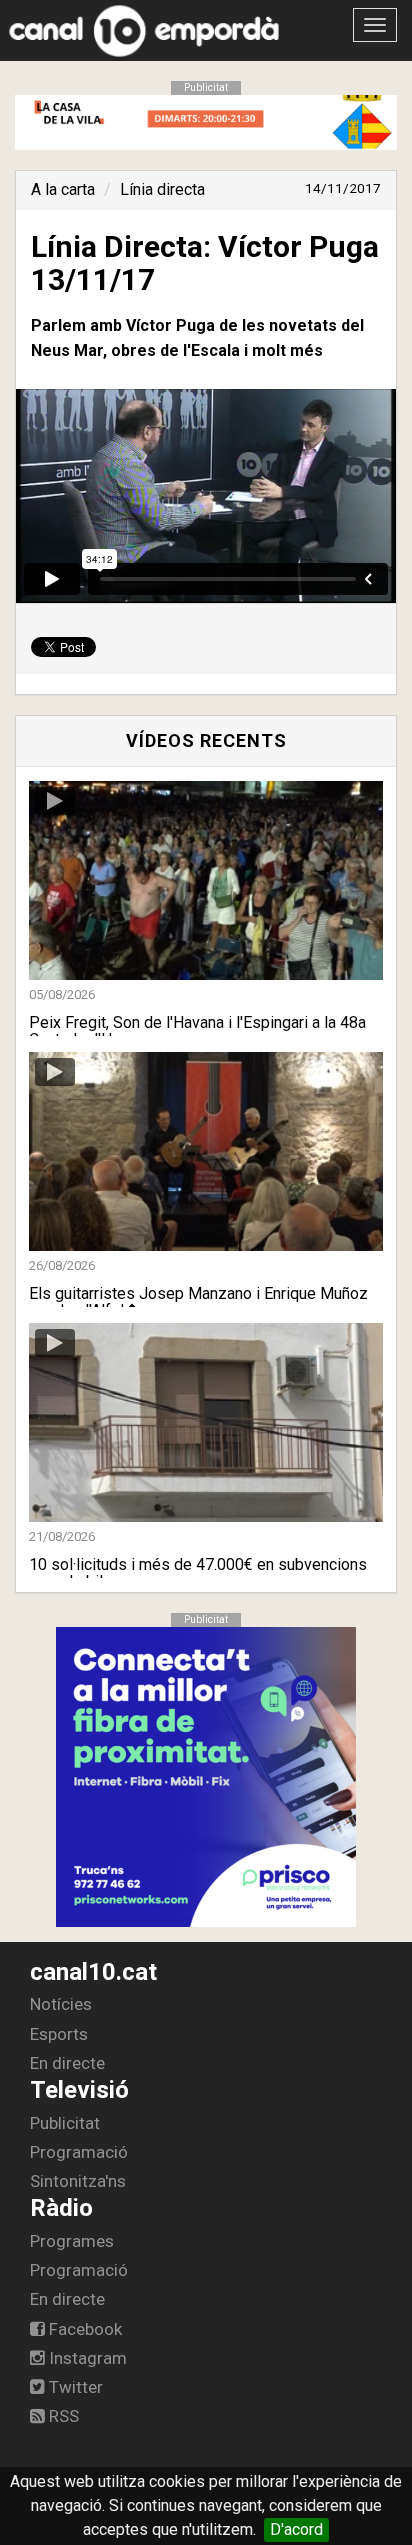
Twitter (74, 2387)
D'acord (296, 2529)
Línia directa (162, 189)
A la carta (63, 189)
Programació (79, 2152)
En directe (67, 2063)
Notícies (61, 2004)
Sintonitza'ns (78, 2181)
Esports (59, 2034)
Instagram (86, 2358)
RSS (62, 2416)
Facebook (83, 2329)
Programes (72, 2241)
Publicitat (65, 2123)
